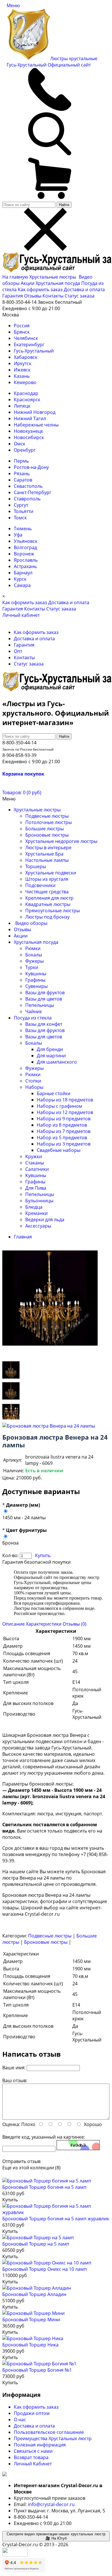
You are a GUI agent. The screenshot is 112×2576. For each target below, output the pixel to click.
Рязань (22, 473)
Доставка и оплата (84, 289)
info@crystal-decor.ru (51, 2504)
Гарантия (13, 296)
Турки (32, 967)
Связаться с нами (33, 2451)
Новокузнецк (28, 431)
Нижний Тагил (30, 418)
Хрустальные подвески (51, 873)
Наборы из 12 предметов (65, 1112)
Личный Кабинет (33, 2464)
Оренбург (25, 450)
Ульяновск (26, 541)
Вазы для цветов (44, 999)
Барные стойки (54, 1093)
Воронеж (24, 554)
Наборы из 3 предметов (64, 1144)
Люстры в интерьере (48, 847)
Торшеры (36, 866)
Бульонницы (39, 1201)
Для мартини (51, 1056)
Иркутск (23, 363)
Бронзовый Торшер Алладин (34, 2294)
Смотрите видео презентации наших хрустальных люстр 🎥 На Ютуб (56, 2536)
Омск (20, 444)
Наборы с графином (59, 1106)
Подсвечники (40, 885)
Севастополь (28, 486)
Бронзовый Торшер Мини (31, 2319)
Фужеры (34, 961)
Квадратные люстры (48, 904)
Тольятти (24, 511)
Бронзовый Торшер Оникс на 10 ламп (45, 2269)
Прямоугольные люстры (53, 911)
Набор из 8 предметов (62, 1125)
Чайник (34, 1011)
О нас (20, 2420)
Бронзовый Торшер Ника (30, 2345)
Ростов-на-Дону (31, 467)
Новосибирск (29, 437)
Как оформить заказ (40, 289)
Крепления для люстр (49, 898)
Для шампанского (57, 1062)
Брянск (22, 332)
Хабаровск (26, 357)
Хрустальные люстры (53, 277)
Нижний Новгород (35, 412)
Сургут (21, 505)
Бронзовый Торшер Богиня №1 (37, 2370)
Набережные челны (36, 425)
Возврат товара (31, 2457)
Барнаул (23, 573)
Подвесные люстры (47, 816)
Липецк (22, 406)
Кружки (34, 1156)
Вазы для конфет (44, 1024)
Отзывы (33, 296)
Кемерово (25, 382)
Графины (35, 980)
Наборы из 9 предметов (64, 1119)
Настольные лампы (47, 860)
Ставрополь (27, 499)
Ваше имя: (14, 2068)
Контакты (53, 296)
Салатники (37, 1169)
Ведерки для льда (45, 1220)
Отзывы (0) (75, 1624)
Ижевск (22, 370)
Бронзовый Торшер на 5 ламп (36, 2244)
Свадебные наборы (59, 1150)
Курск (20, 579)
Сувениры (36, 986)
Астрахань (25, 566)
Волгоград (25, 547)
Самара (22, 585)
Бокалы (34, 955)
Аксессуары (38, 1226)
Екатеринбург (29, 344)
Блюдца (34, 1207)
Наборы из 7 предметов (64, 1131)
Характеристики (44, 1624)
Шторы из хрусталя (47, 879)
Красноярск (27, 400)
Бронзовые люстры (47, 835)
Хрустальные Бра (44, 854)
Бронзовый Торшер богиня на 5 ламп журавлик (56, 2219)
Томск (20, 518)
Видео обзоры (31, 923)
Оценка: (11, 2124)
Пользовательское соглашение (49, 2432)
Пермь (21, 461)
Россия (22, 326)
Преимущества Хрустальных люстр (53, 2438)
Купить (43, 1555)
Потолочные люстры (49, 822)
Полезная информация (40, 2445)
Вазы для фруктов (45, 993)
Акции (28, 283)
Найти (64, 205)
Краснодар (26, 393)
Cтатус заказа (80, 296)
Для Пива (36, 1188)
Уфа (18, 535)
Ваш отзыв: (15, 2080)
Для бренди (50, 1049)
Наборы (34, 1087)
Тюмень (23, 528)
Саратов (23, 480)
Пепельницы (40, 1005)
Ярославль (26, 560)
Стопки (33, 1081)
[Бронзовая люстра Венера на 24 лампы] (11, 1378)
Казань (22, 376)
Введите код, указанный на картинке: (44, 2137)
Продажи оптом (32, 2413)
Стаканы (35, 1163)
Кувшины (36, 974)
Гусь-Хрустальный (34, 351)
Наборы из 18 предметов (65, 1100)
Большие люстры (45, 829)
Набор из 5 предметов (62, 1138)
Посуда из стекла (33, 1018)
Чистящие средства (47, 892)
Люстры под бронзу (47, 917)
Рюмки (33, 948)
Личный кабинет (21, 615)
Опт (18, 651)
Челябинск (26, 338)
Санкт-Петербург (33, 492)
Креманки (36, 1213)
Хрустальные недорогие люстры (61, 841)
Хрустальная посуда (58, 283)
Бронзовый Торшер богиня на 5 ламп (44, 2187)
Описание (13, 1624)
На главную (15, 277)
